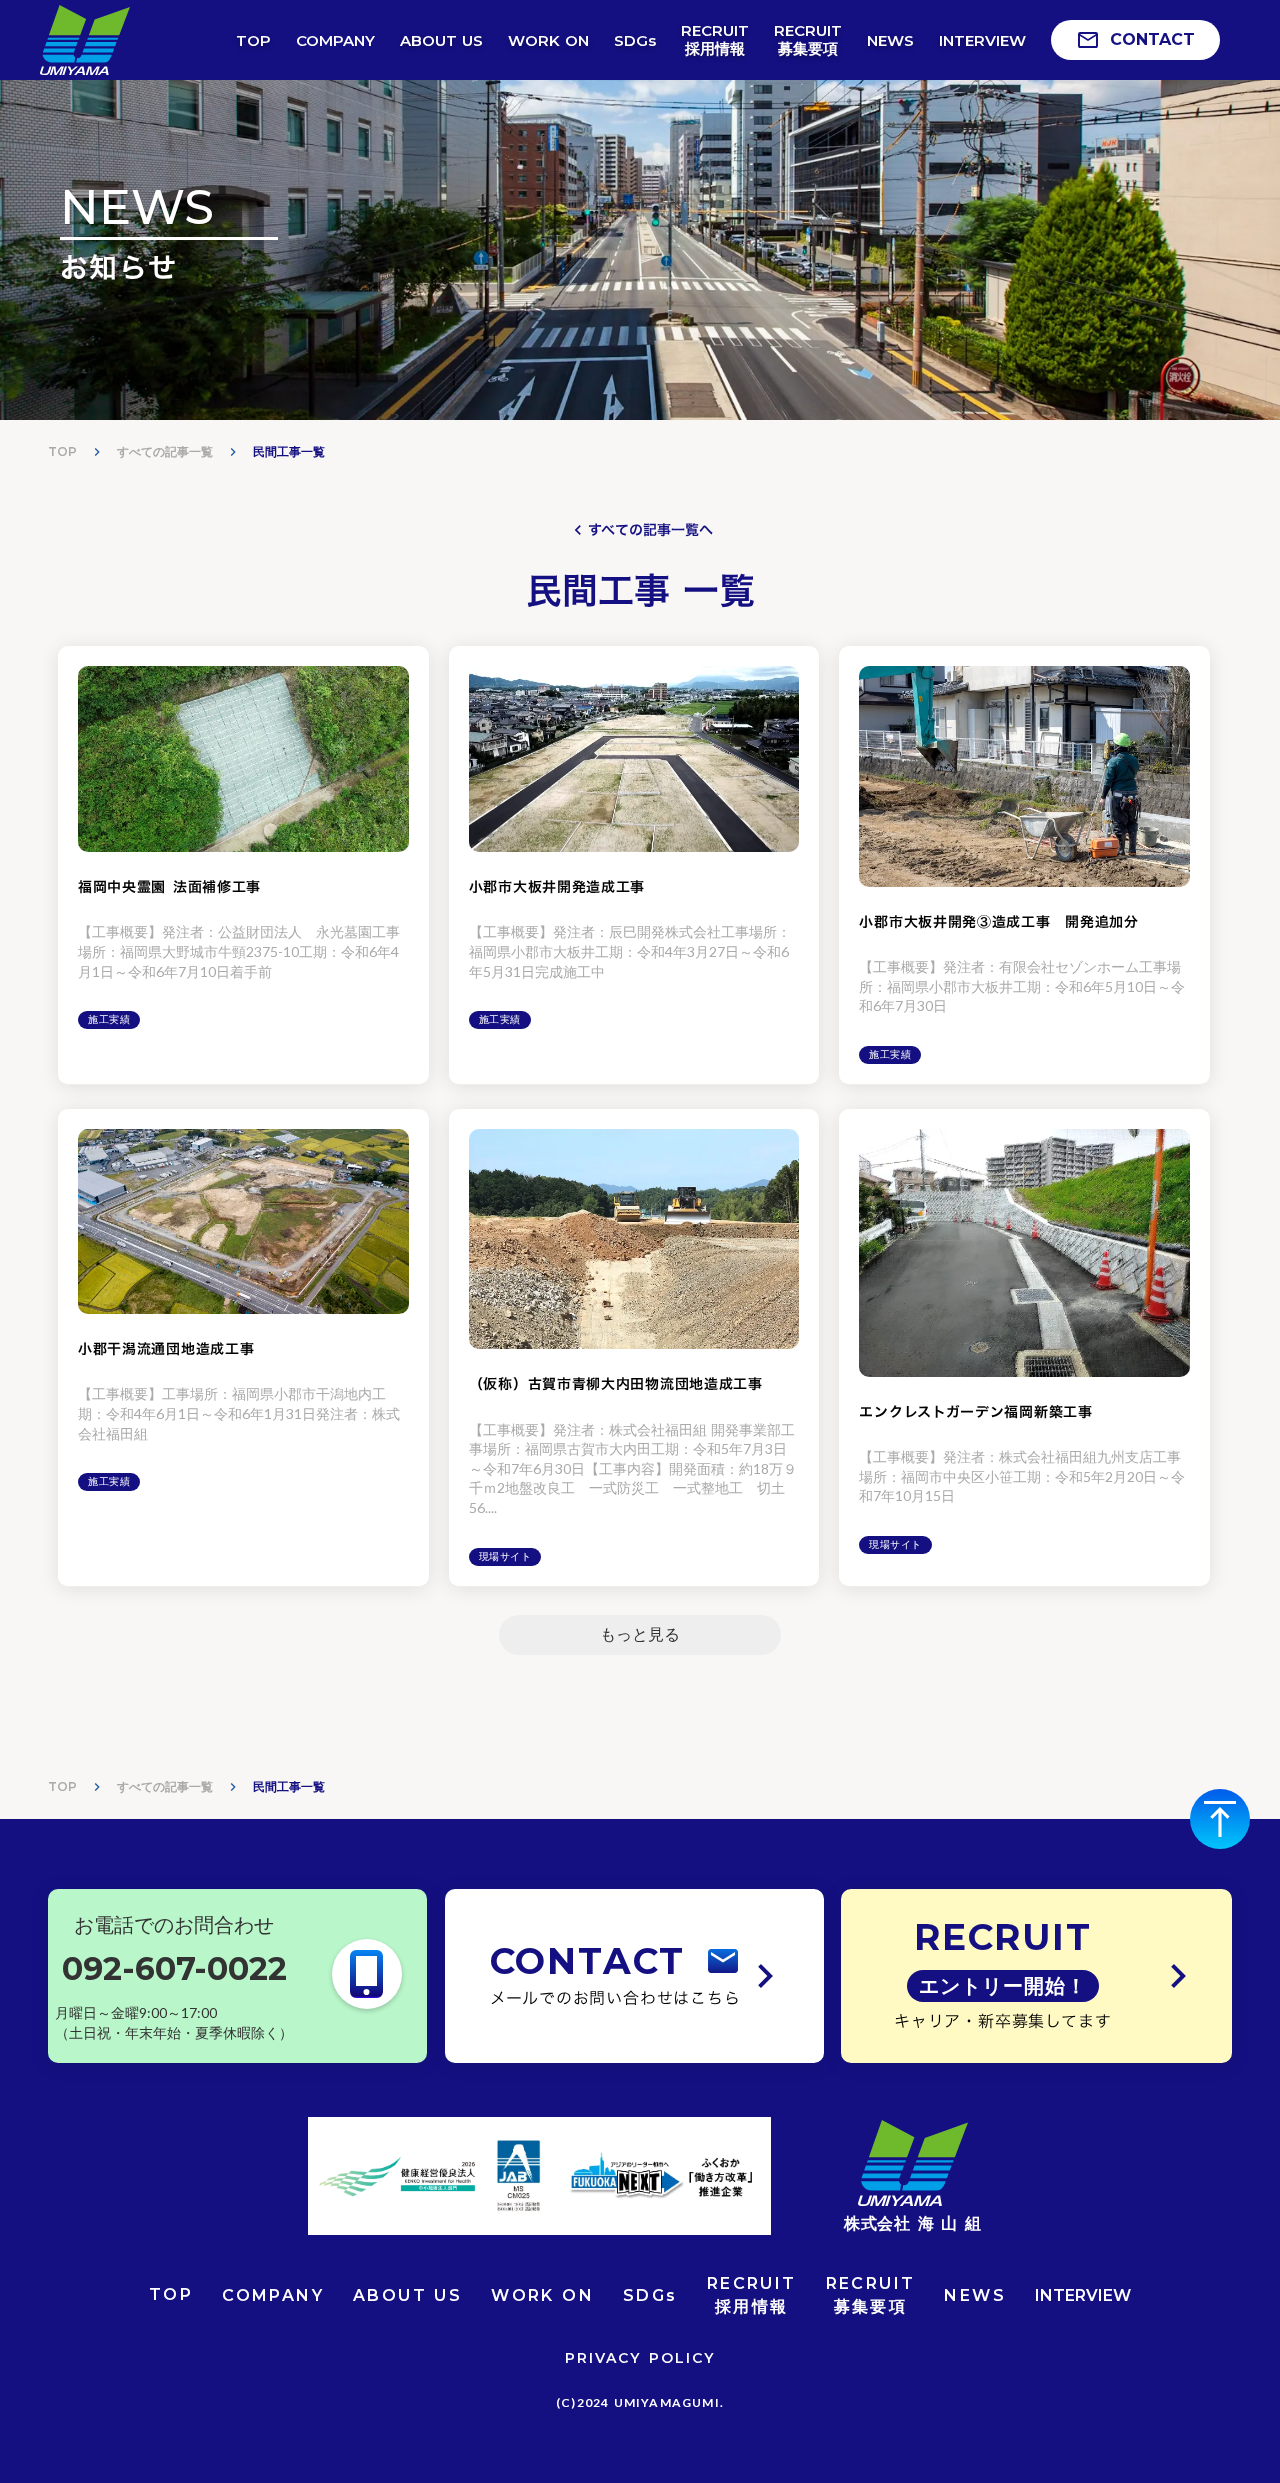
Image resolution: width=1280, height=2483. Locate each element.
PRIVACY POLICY (640, 2358)
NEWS (975, 2295)
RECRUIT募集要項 (871, 2294)
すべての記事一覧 (165, 451)
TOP (62, 451)
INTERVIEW (1083, 2295)
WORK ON (542, 2295)
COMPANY (273, 2295)
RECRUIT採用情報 (752, 2294)
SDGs (650, 2295)
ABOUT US (407, 2295)
